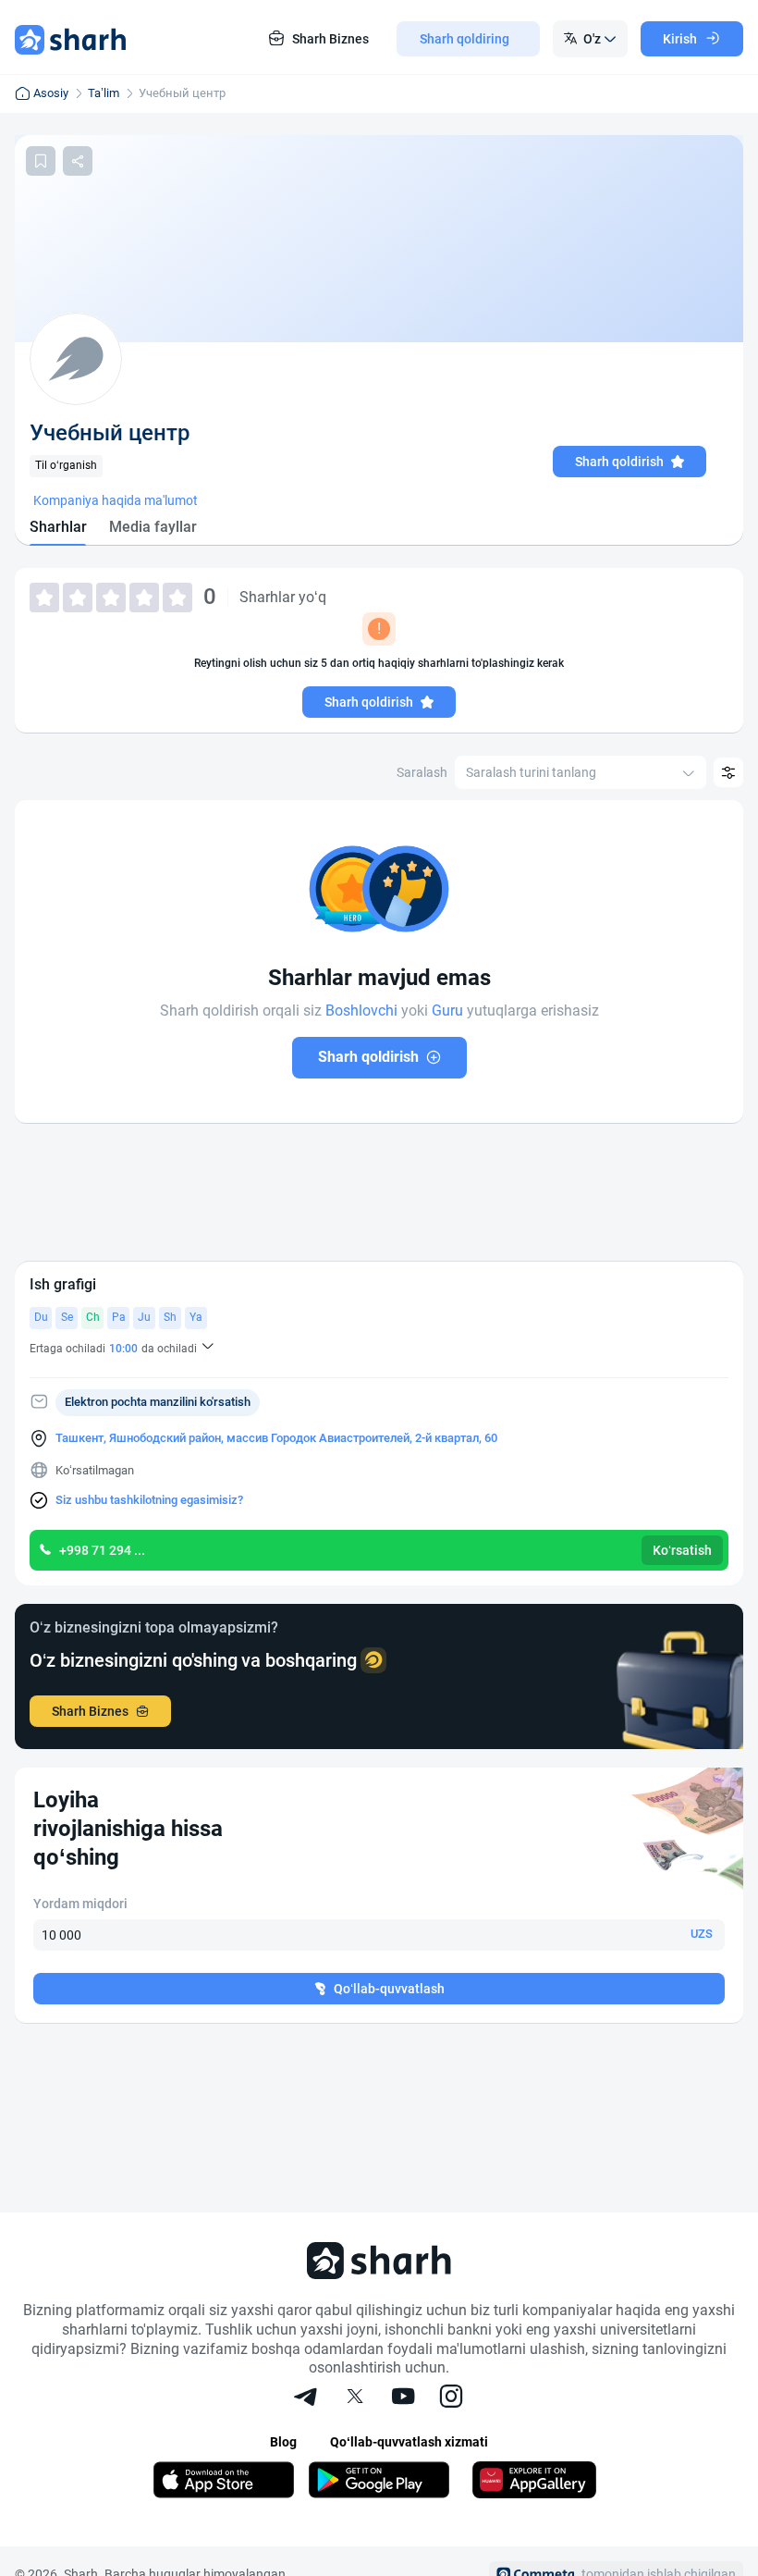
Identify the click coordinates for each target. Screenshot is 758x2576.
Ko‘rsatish (682, 1550)
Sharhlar (58, 527)
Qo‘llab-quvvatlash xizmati (409, 2442)
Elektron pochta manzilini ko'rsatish (158, 1402)
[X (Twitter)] (355, 2398)
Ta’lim (104, 93)
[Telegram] (307, 2398)
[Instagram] (451, 2398)
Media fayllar (153, 527)
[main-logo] (70, 39)
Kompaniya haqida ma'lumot (116, 500)
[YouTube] (403, 2398)
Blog (283, 2442)
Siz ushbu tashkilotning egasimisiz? (149, 1500)
